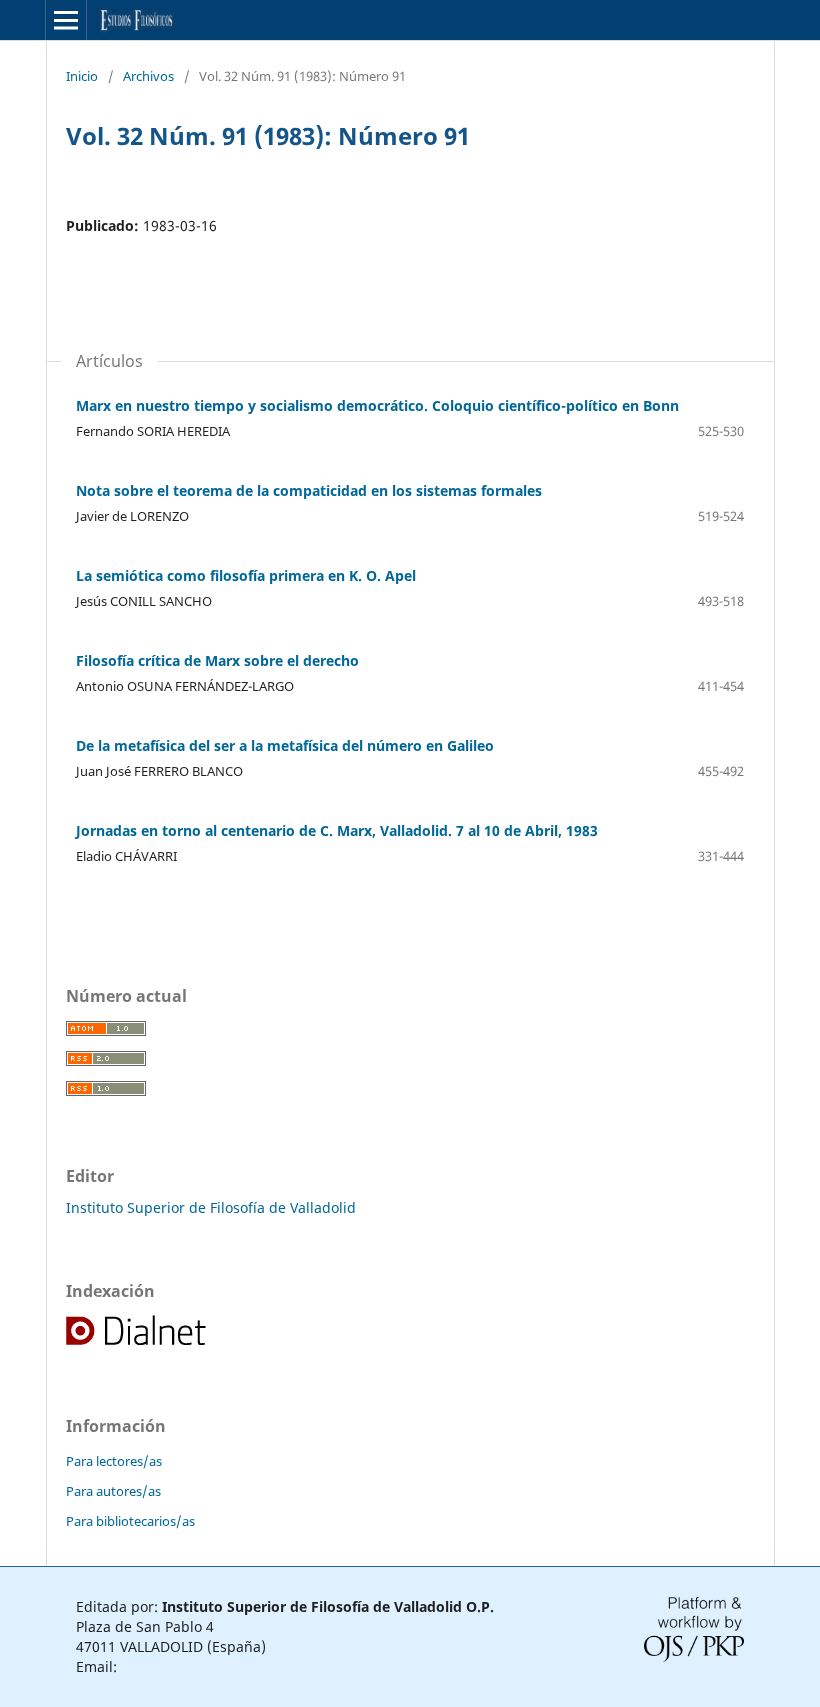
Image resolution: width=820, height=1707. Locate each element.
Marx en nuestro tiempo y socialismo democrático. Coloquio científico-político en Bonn (377, 405)
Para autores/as (113, 1491)
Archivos (148, 76)
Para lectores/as (114, 1461)
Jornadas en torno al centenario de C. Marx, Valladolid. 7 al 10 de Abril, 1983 (337, 830)
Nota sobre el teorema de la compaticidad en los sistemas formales (309, 490)
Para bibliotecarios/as (130, 1521)
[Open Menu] (66, 20)
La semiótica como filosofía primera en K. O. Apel (246, 575)
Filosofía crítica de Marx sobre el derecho (217, 660)
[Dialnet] (138, 1342)
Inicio (82, 76)
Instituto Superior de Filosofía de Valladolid (211, 1207)
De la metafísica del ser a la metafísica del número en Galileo (285, 745)
